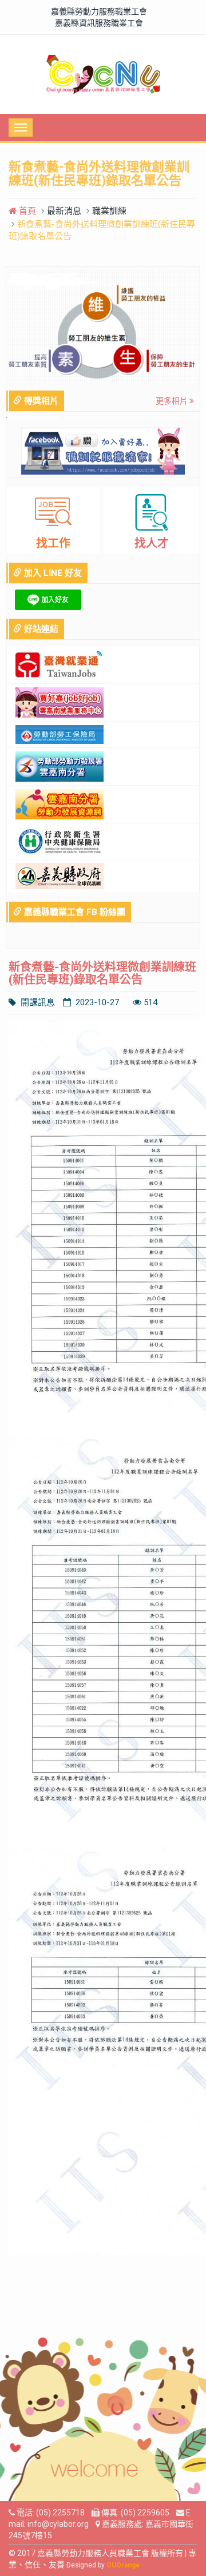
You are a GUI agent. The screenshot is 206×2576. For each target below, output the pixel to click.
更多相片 (173, 401)
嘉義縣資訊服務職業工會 (99, 23)
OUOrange (123, 2565)
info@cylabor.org (58, 2524)
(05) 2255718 (60, 2513)
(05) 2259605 (145, 2513)
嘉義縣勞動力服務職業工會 (99, 11)
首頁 (26, 211)
